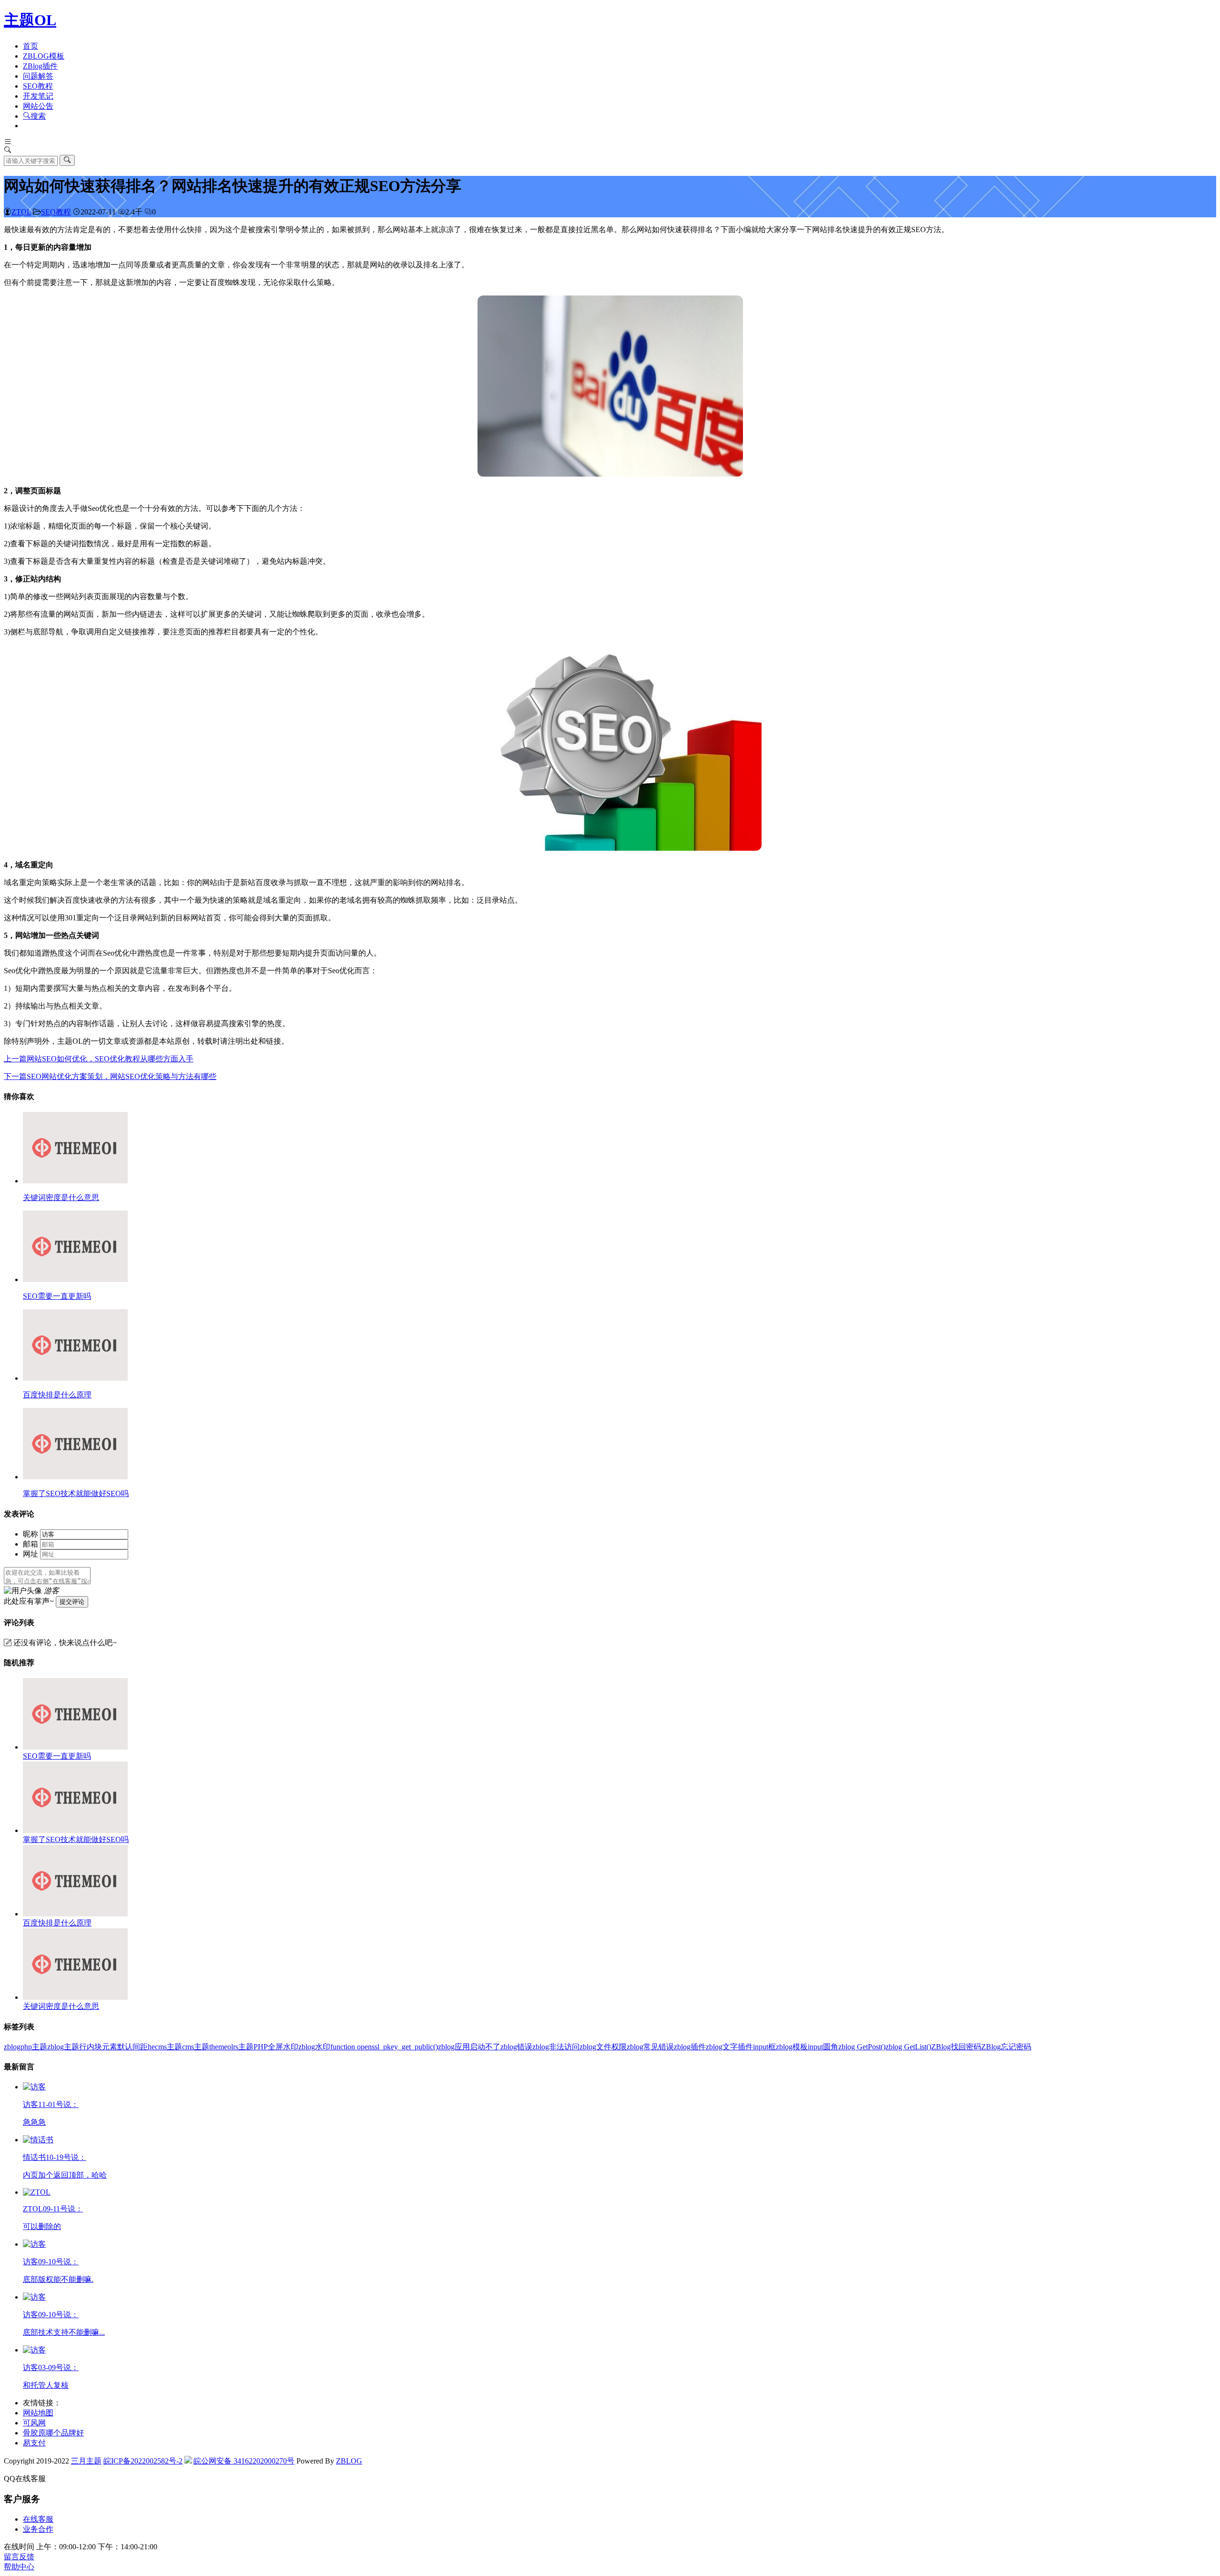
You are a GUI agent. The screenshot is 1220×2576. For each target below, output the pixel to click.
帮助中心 (19, 2567)
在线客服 (38, 2519)
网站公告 (38, 106)
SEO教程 (38, 86)
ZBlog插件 (40, 66)
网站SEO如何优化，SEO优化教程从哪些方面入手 (99, 1059)
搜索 (38, 116)
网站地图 (38, 2413)
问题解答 (38, 76)
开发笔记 (38, 96)
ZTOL (21, 212)
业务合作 (38, 2529)
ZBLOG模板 (44, 56)
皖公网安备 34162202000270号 (244, 2461)
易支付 (34, 2443)
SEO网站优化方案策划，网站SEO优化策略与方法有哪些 (110, 1076)
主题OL (30, 20)
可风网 (34, 2423)
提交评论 (72, 1602)
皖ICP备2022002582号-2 (143, 2461)
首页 (30, 46)
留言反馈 (19, 2557)
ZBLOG (349, 2461)
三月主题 (86, 2461)
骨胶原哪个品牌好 (53, 2433)
